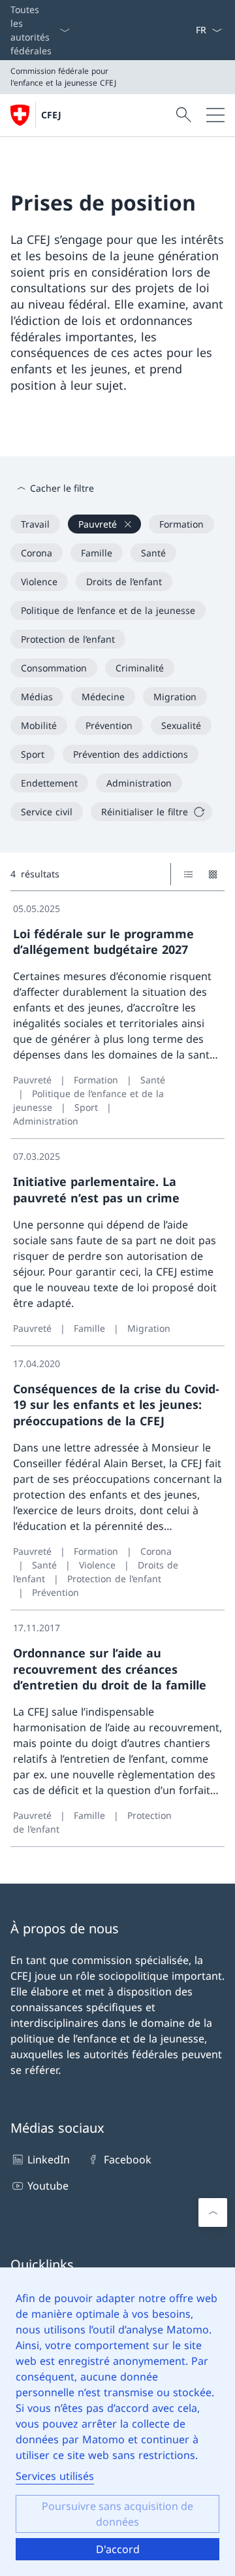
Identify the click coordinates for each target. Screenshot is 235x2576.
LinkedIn (49, 2160)
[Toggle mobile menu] (215, 115)
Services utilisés (55, 2476)
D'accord (118, 2549)
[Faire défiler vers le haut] (213, 2212)
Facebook (127, 2160)
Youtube (48, 2186)
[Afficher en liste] (188, 874)
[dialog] (117, 2422)
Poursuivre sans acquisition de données (117, 2514)
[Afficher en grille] (212, 874)
